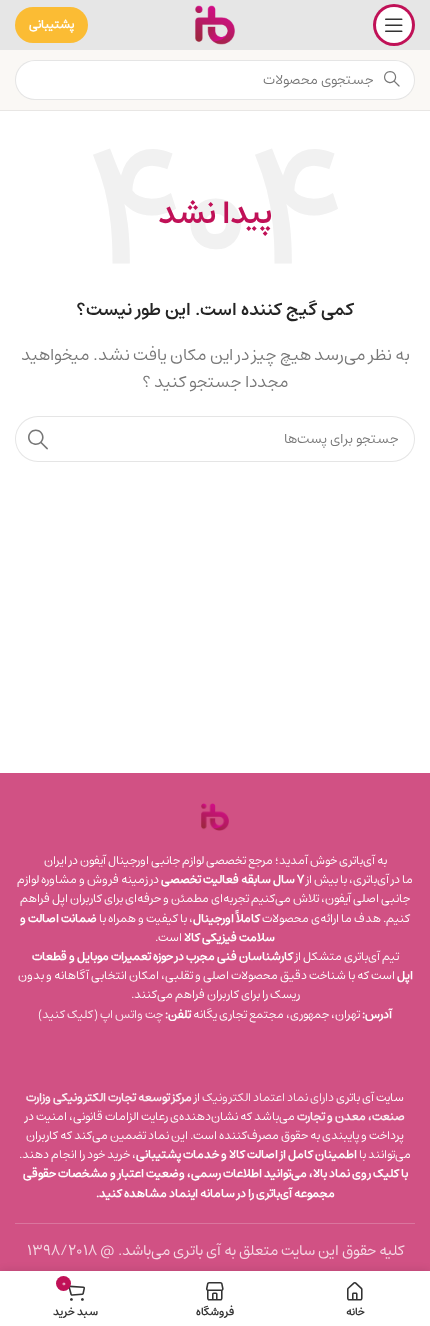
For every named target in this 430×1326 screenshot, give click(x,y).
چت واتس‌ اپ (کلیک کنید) (100, 1014)
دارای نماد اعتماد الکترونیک (268, 1097)
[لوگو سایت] (215, 24)
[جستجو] (38, 439)
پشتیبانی (51, 24)
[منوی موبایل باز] (394, 25)
